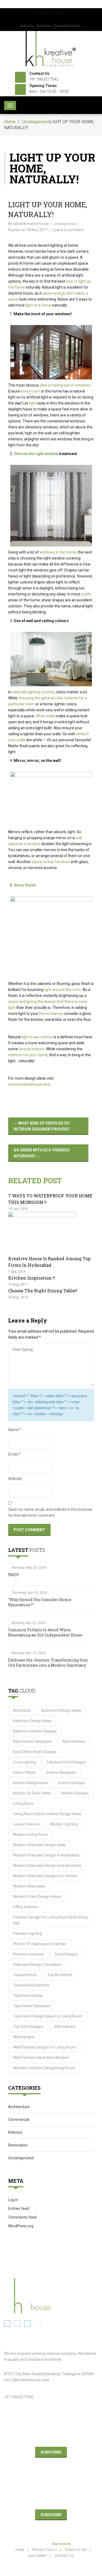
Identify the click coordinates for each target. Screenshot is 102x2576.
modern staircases (29, 1886)
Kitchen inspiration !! (32, 1278)
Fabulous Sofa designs (66, 1762)
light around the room (63, 990)
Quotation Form (67, 26)
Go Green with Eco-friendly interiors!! (42, 1153)
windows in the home (58, 552)
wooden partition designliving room (44, 2068)
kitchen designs (75, 1793)
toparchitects (25, 1975)
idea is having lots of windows (65, 385)
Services (44, 26)
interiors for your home (28, 1055)
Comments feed (22, 2217)
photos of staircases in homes (40, 1944)
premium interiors (29, 1954)
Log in (13, 2200)
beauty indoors (32, 1049)
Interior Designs (72, 1783)
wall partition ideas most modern (41, 2058)
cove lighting (25, 1762)
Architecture (19, 2107)
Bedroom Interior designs (35, 1731)
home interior (51, 1014)
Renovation (18, 2145)
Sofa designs (66, 1954)
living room (24, 1803)
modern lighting (64, 1824)
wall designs (24, 2037)
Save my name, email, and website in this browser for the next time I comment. (50, 1512)
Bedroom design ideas (32, 1721)
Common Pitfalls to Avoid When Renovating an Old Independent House (45, 1632)
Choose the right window (36, 454)
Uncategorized (36, 122)
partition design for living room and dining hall (50, 1920)
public (86, 594)
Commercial (19, 2120)
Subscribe (51, 2452)
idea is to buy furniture (51, 862)
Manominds (61, 2544)
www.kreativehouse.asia (29, 1084)
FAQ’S (13, 1575)
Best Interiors (74, 1741)
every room (31, 391)
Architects (22, 1710)
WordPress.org (21, 2226)
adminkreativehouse (31, 224)
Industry (27, 26)
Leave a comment (68, 230)
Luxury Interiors (26, 1824)
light (33, 403)
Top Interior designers (32, 2006)
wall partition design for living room (45, 2047)
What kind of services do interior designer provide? (42, 1126)
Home (10, 122)
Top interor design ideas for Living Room (48, 2016)
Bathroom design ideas (61, 1710)
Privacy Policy (45, 2550)
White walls (45, 716)
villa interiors (65, 2027)
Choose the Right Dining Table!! (43, 1291)
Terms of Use (76, 2550)
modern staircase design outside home (47, 1865)
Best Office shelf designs (35, 1752)
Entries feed (19, 2209)
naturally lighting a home (33, 692)
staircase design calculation (37, 1965)
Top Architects (60, 1975)
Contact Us (64, 2556)
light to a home (38, 305)
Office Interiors (26, 1907)
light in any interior (37, 1037)
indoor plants (24, 1772)
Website (15, 1479)
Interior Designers (61, 1772)
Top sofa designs (28, 2027)
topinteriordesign (28, 1996)
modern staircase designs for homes (45, 1876)
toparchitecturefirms (31, 1985)
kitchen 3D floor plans (32, 1793)
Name (15, 1430)
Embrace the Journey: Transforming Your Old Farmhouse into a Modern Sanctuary (48, 1663)
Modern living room (31, 1834)
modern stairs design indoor (37, 1897)
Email (14, 1454)
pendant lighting (28, 1933)
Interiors (15, 2132)
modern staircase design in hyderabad (46, 1855)
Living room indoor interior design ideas (47, 1814)
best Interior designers (33, 1741)
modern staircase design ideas (40, 1845)
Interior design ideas (30, 1783)
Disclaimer (38, 2556)
